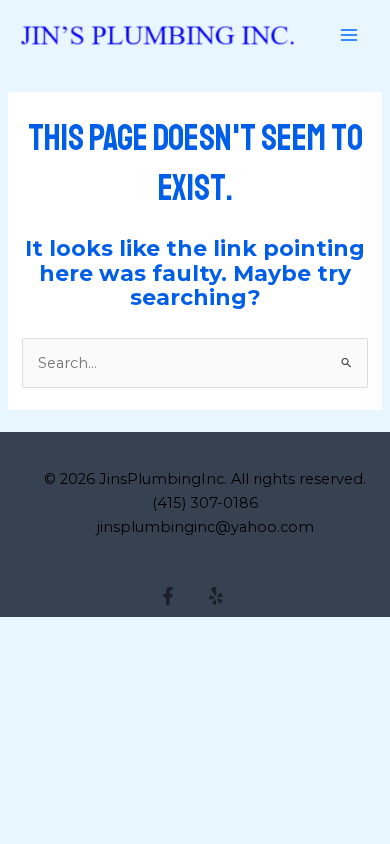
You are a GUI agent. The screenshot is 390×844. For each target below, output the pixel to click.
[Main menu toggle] (349, 35)
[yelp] (219, 596)
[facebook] (171, 596)
